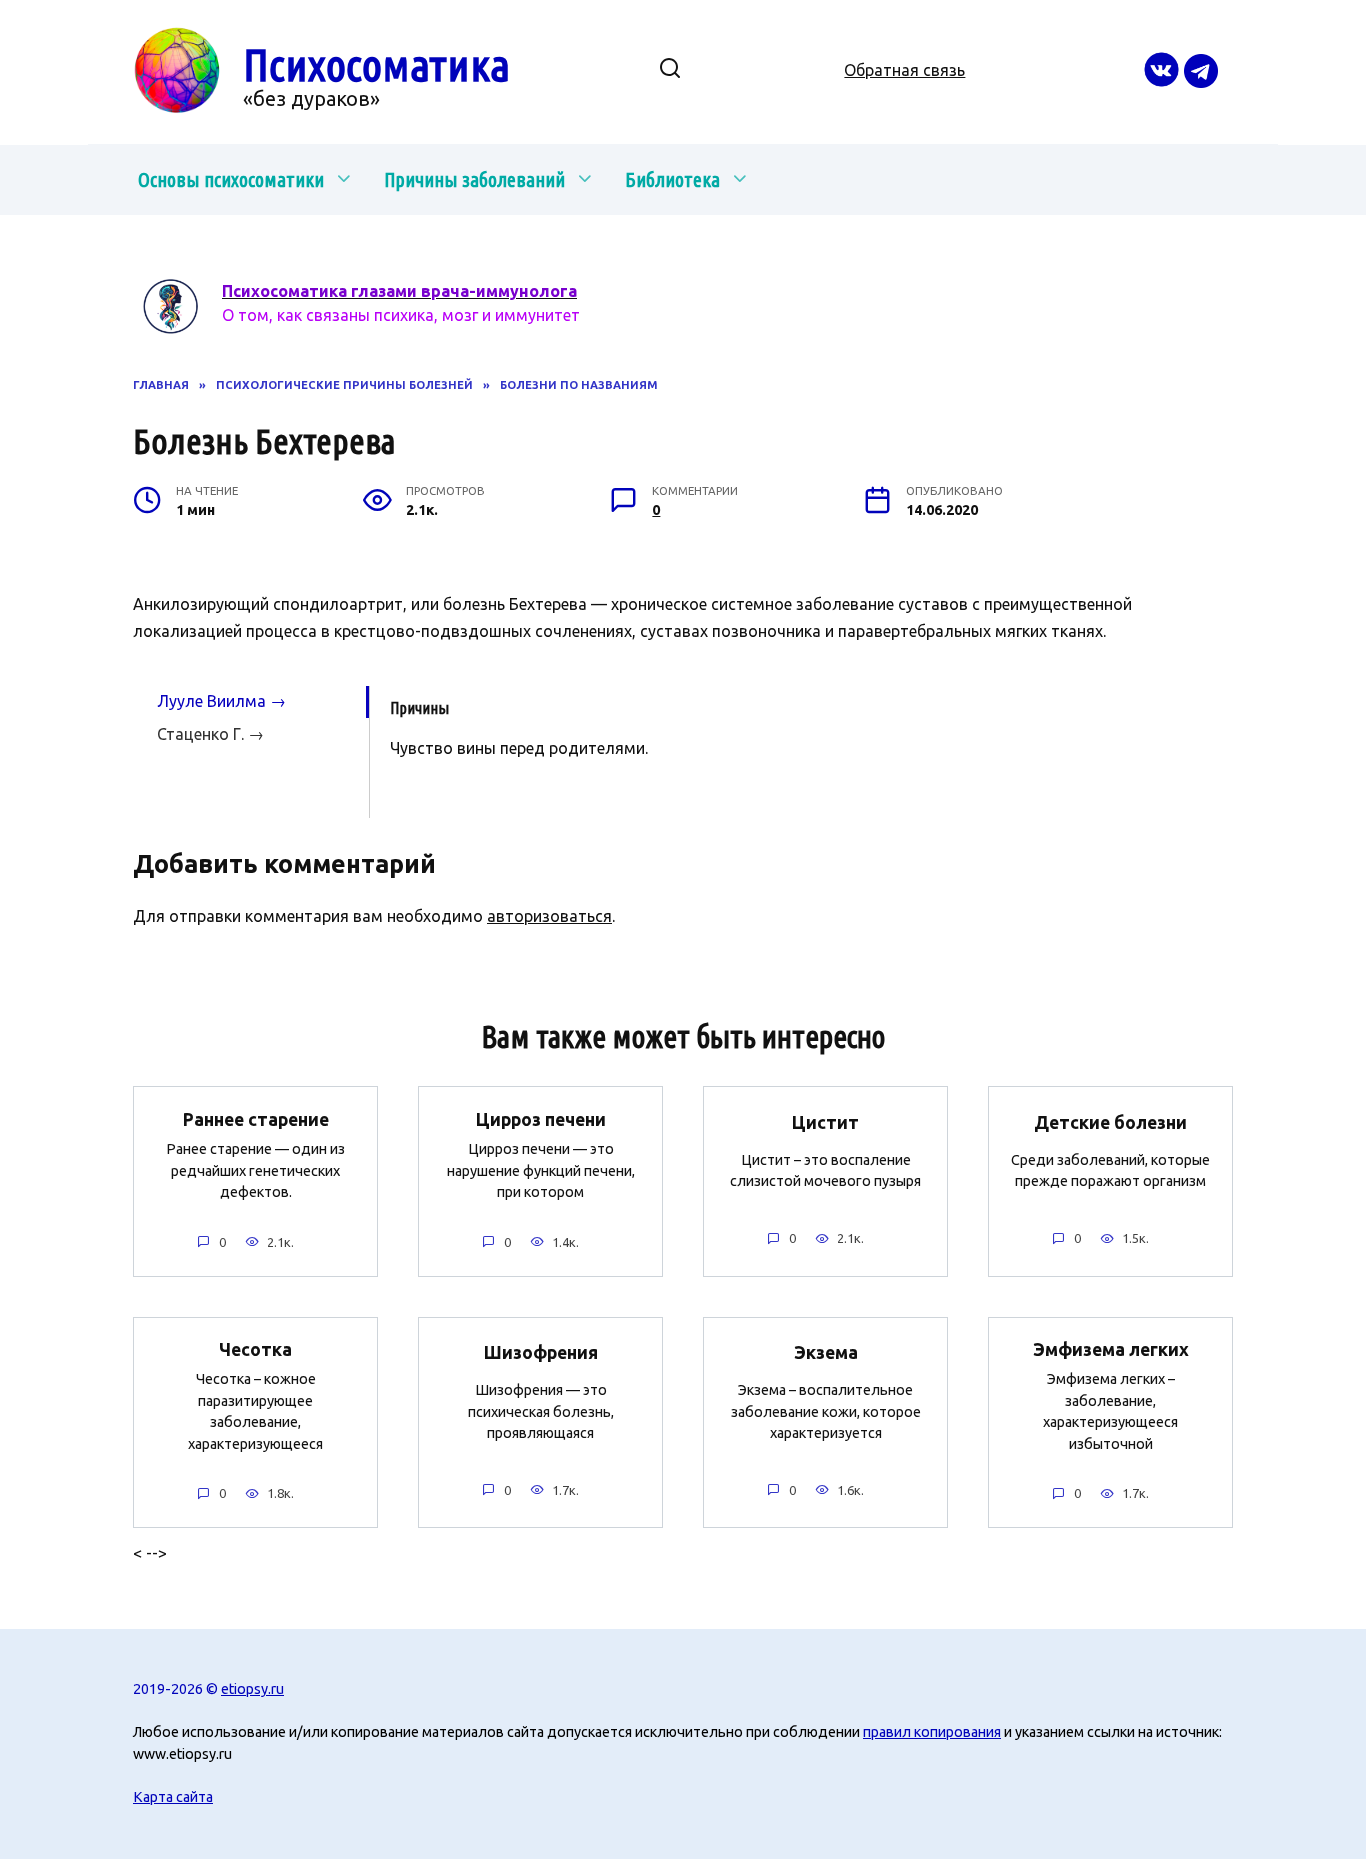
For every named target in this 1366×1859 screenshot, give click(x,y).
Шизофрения (541, 1352)
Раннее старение (256, 1118)
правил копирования (932, 1732)
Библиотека (672, 179)
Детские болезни (1110, 1122)
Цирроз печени (541, 1118)
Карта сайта (173, 1797)
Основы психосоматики (231, 179)
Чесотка (255, 1349)
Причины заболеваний (474, 179)
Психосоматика (376, 64)
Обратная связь (904, 70)
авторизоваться (549, 916)
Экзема (826, 1352)
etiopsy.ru (252, 1689)
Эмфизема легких (1111, 1349)
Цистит (825, 1122)
